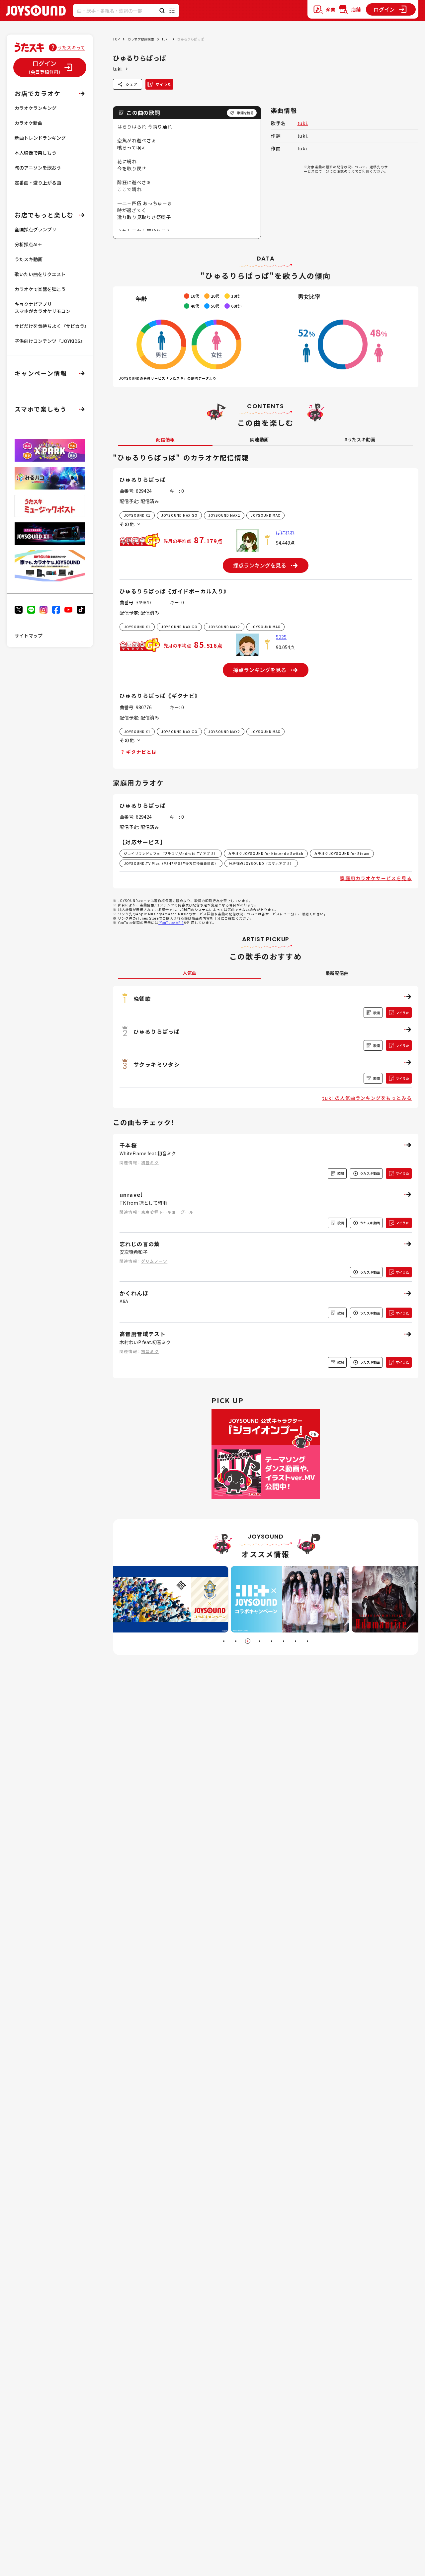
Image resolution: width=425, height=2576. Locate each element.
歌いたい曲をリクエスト (40, 274)
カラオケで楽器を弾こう (40, 289)
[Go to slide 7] (296, 1641)
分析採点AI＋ (28, 244)
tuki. (166, 39)
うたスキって (71, 47)
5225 (281, 637)
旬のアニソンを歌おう (38, 168)
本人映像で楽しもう (36, 153)
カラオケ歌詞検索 (141, 39)
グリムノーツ (154, 1261)
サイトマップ (29, 636)
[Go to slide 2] (236, 1641)
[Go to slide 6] (284, 1641)
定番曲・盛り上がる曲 (38, 183)
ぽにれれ (285, 532)
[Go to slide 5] (272, 1641)
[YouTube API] (171, 922)
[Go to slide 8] (307, 1641)
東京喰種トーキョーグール (167, 1212)
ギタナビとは (141, 752)
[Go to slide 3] (248, 1641)
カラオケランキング (36, 108)
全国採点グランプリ (36, 229)
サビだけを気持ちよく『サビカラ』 (52, 326)
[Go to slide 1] (224, 1641)
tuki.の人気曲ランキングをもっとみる (367, 1098)
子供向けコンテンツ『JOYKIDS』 (50, 341)
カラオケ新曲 (29, 123)
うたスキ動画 (29, 259)
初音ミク (150, 1162)
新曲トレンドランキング (40, 138)
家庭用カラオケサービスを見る (376, 878)
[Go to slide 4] (260, 1641)
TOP (116, 39)
